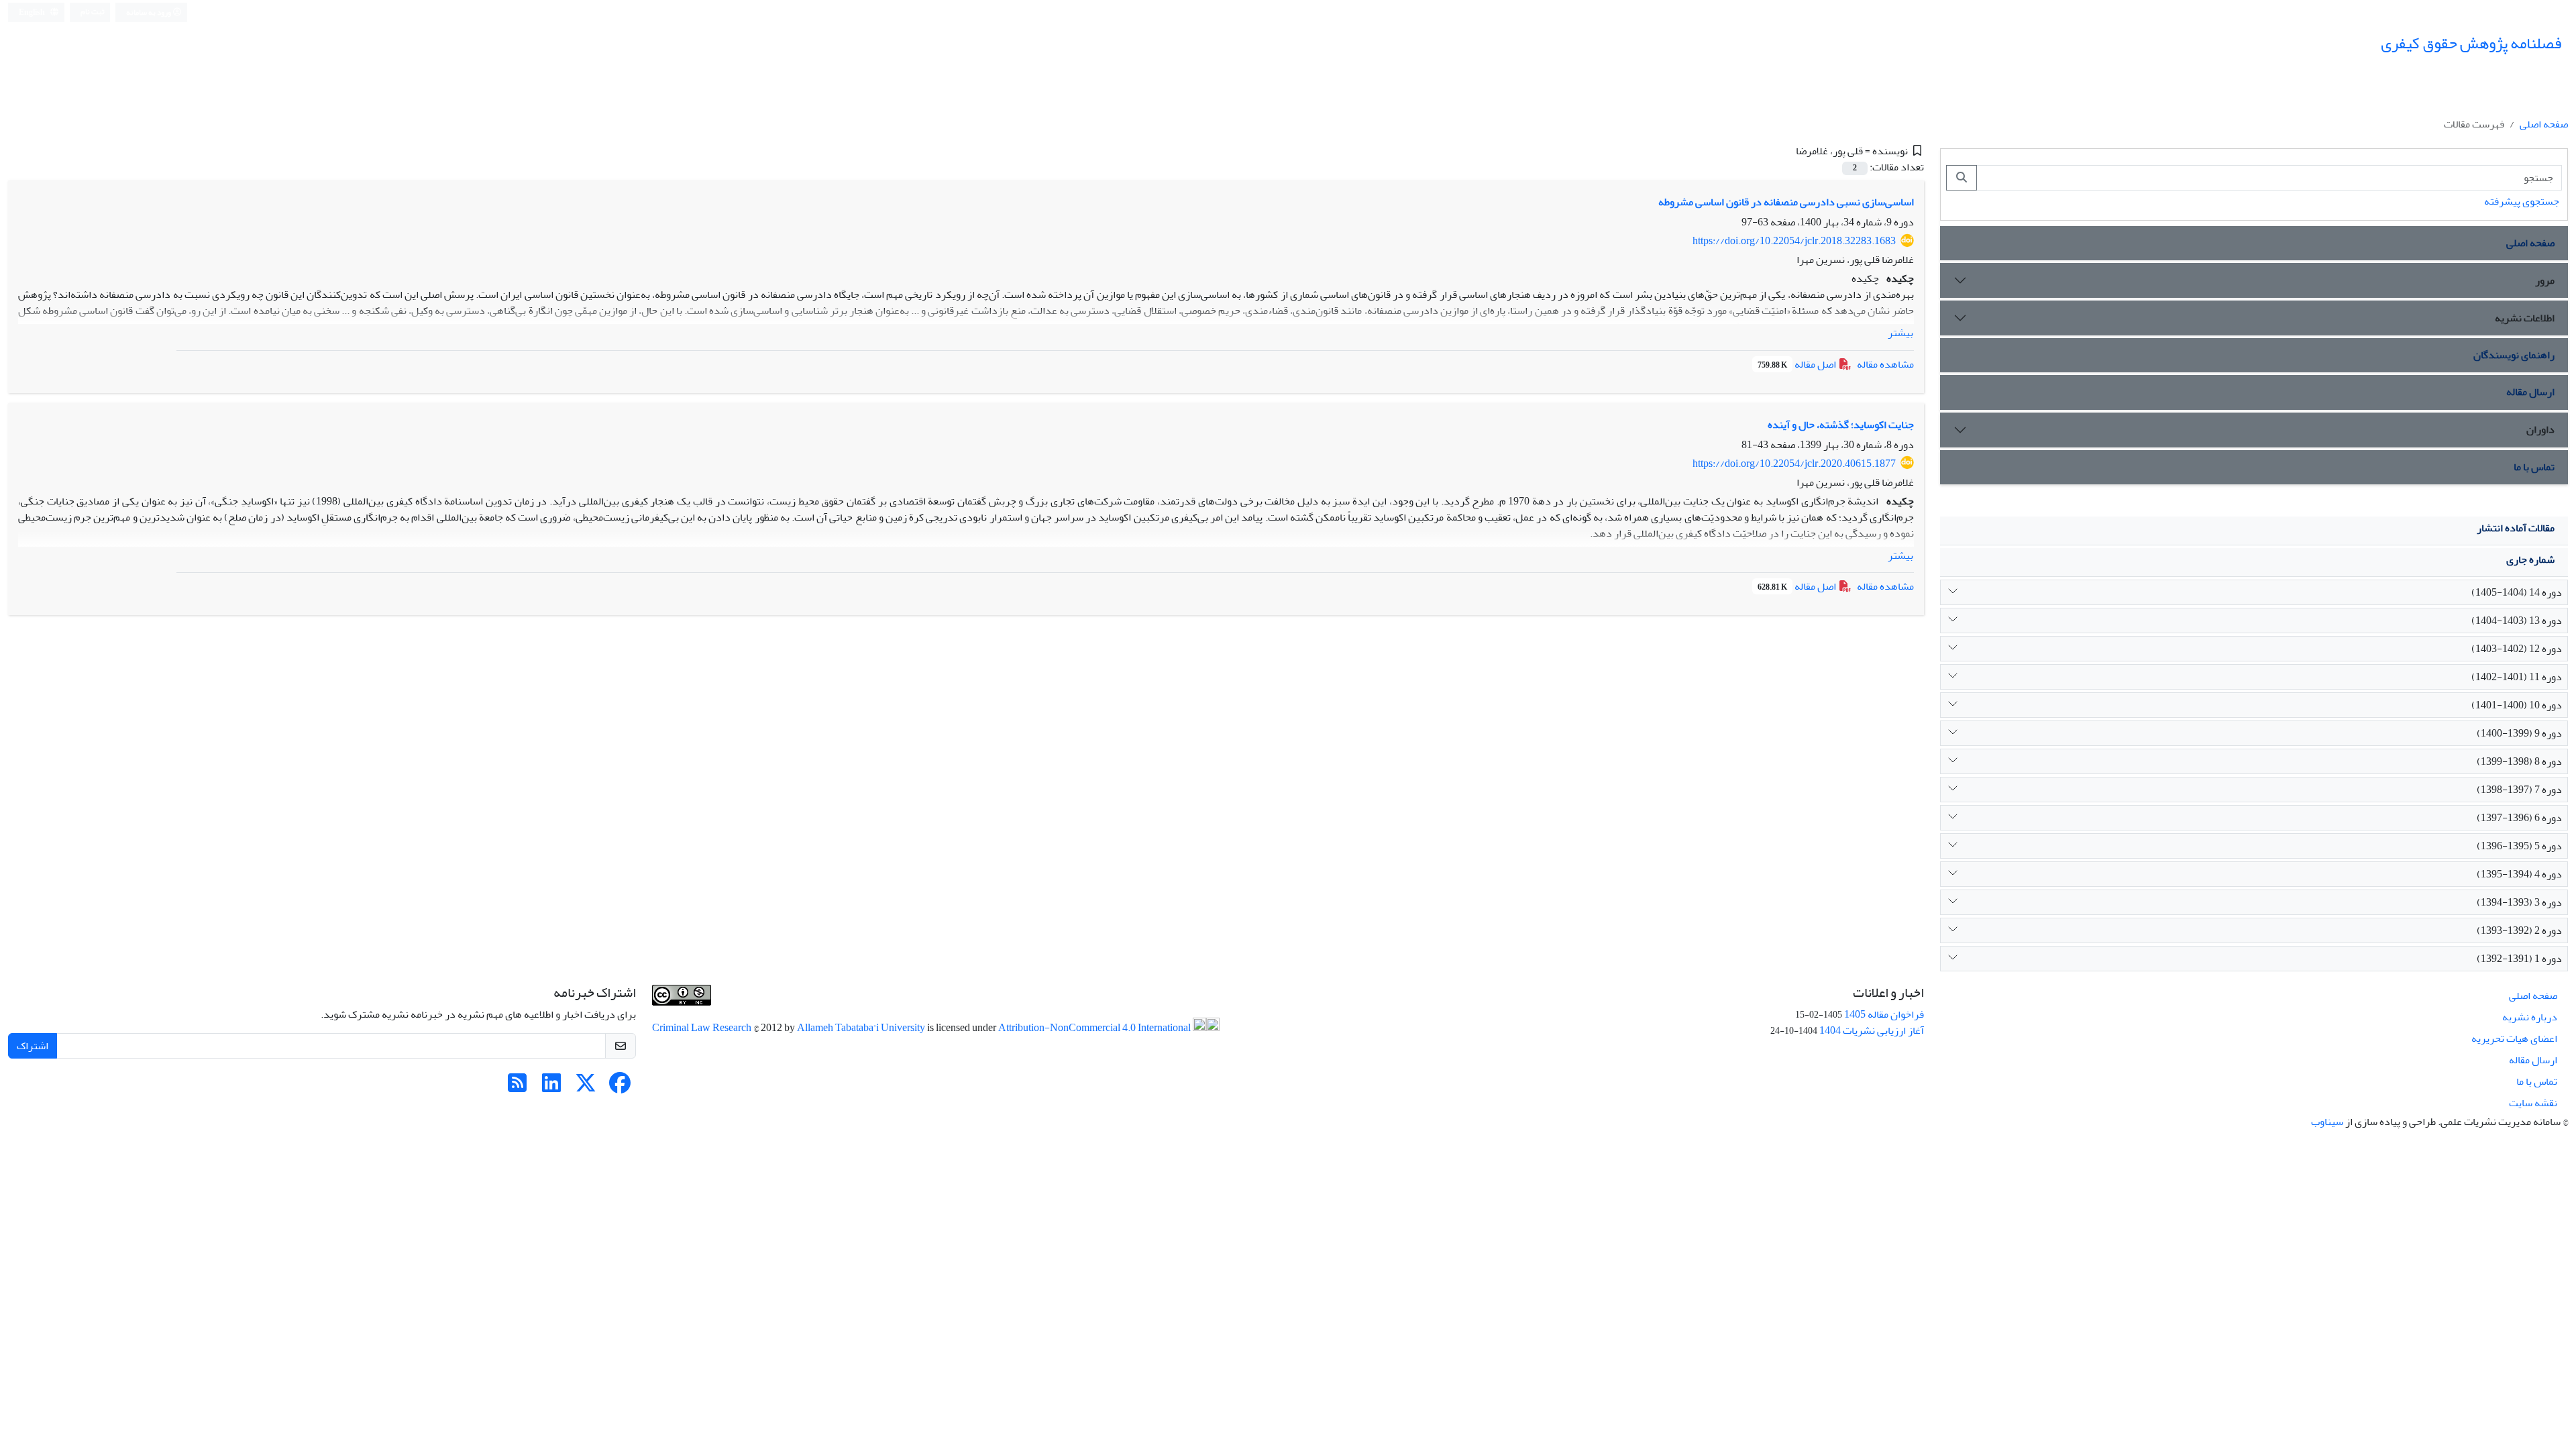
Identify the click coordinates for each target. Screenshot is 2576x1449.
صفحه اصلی (2544, 124)
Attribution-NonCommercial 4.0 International (1095, 1028)
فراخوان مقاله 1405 (1884, 1014)
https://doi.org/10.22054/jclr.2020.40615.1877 (1794, 464)
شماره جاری (2530, 559)
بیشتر (1900, 333)
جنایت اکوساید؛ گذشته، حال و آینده (1841, 425)
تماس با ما (2534, 467)
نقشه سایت (2533, 1103)
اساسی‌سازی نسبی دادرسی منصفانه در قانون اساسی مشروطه (1786, 202)
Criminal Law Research (703, 1028)
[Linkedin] (551, 1087)
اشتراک (33, 1046)
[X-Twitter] (586, 1087)
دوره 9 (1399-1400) (2519, 733)
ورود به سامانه (149, 12)
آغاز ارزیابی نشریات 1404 (1872, 1030)
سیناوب (2327, 1122)
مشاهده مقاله (1885, 364)
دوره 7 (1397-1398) (2519, 790)
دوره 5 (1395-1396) (2519, 846)
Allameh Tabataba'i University (862, 1028)
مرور (2545, 280)
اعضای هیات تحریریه (2514, 1038)
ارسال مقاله (2530, 392)
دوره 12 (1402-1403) (2517, 649)
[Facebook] (620, 1087)
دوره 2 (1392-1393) (2519, 930)
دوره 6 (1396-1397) (2519, 818)
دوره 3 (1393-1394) (2519, 902)
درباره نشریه (2530, 1017)
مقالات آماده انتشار (2516, 528)
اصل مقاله (1798, 364)
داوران (2540, 429)
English (33, 12)
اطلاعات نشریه (2525, 318)
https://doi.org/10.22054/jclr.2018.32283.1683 (1794, 241)
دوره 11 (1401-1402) (2517, 677)
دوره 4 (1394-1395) (2519, 874)
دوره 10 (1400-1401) (2517, 705)
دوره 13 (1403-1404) (2517, 621)
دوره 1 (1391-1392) (2519, 959)
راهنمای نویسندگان (2514, 355)
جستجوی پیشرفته (2522, 201)
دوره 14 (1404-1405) (2517, 592)
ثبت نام (93, 12)
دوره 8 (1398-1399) (2519, 761)
